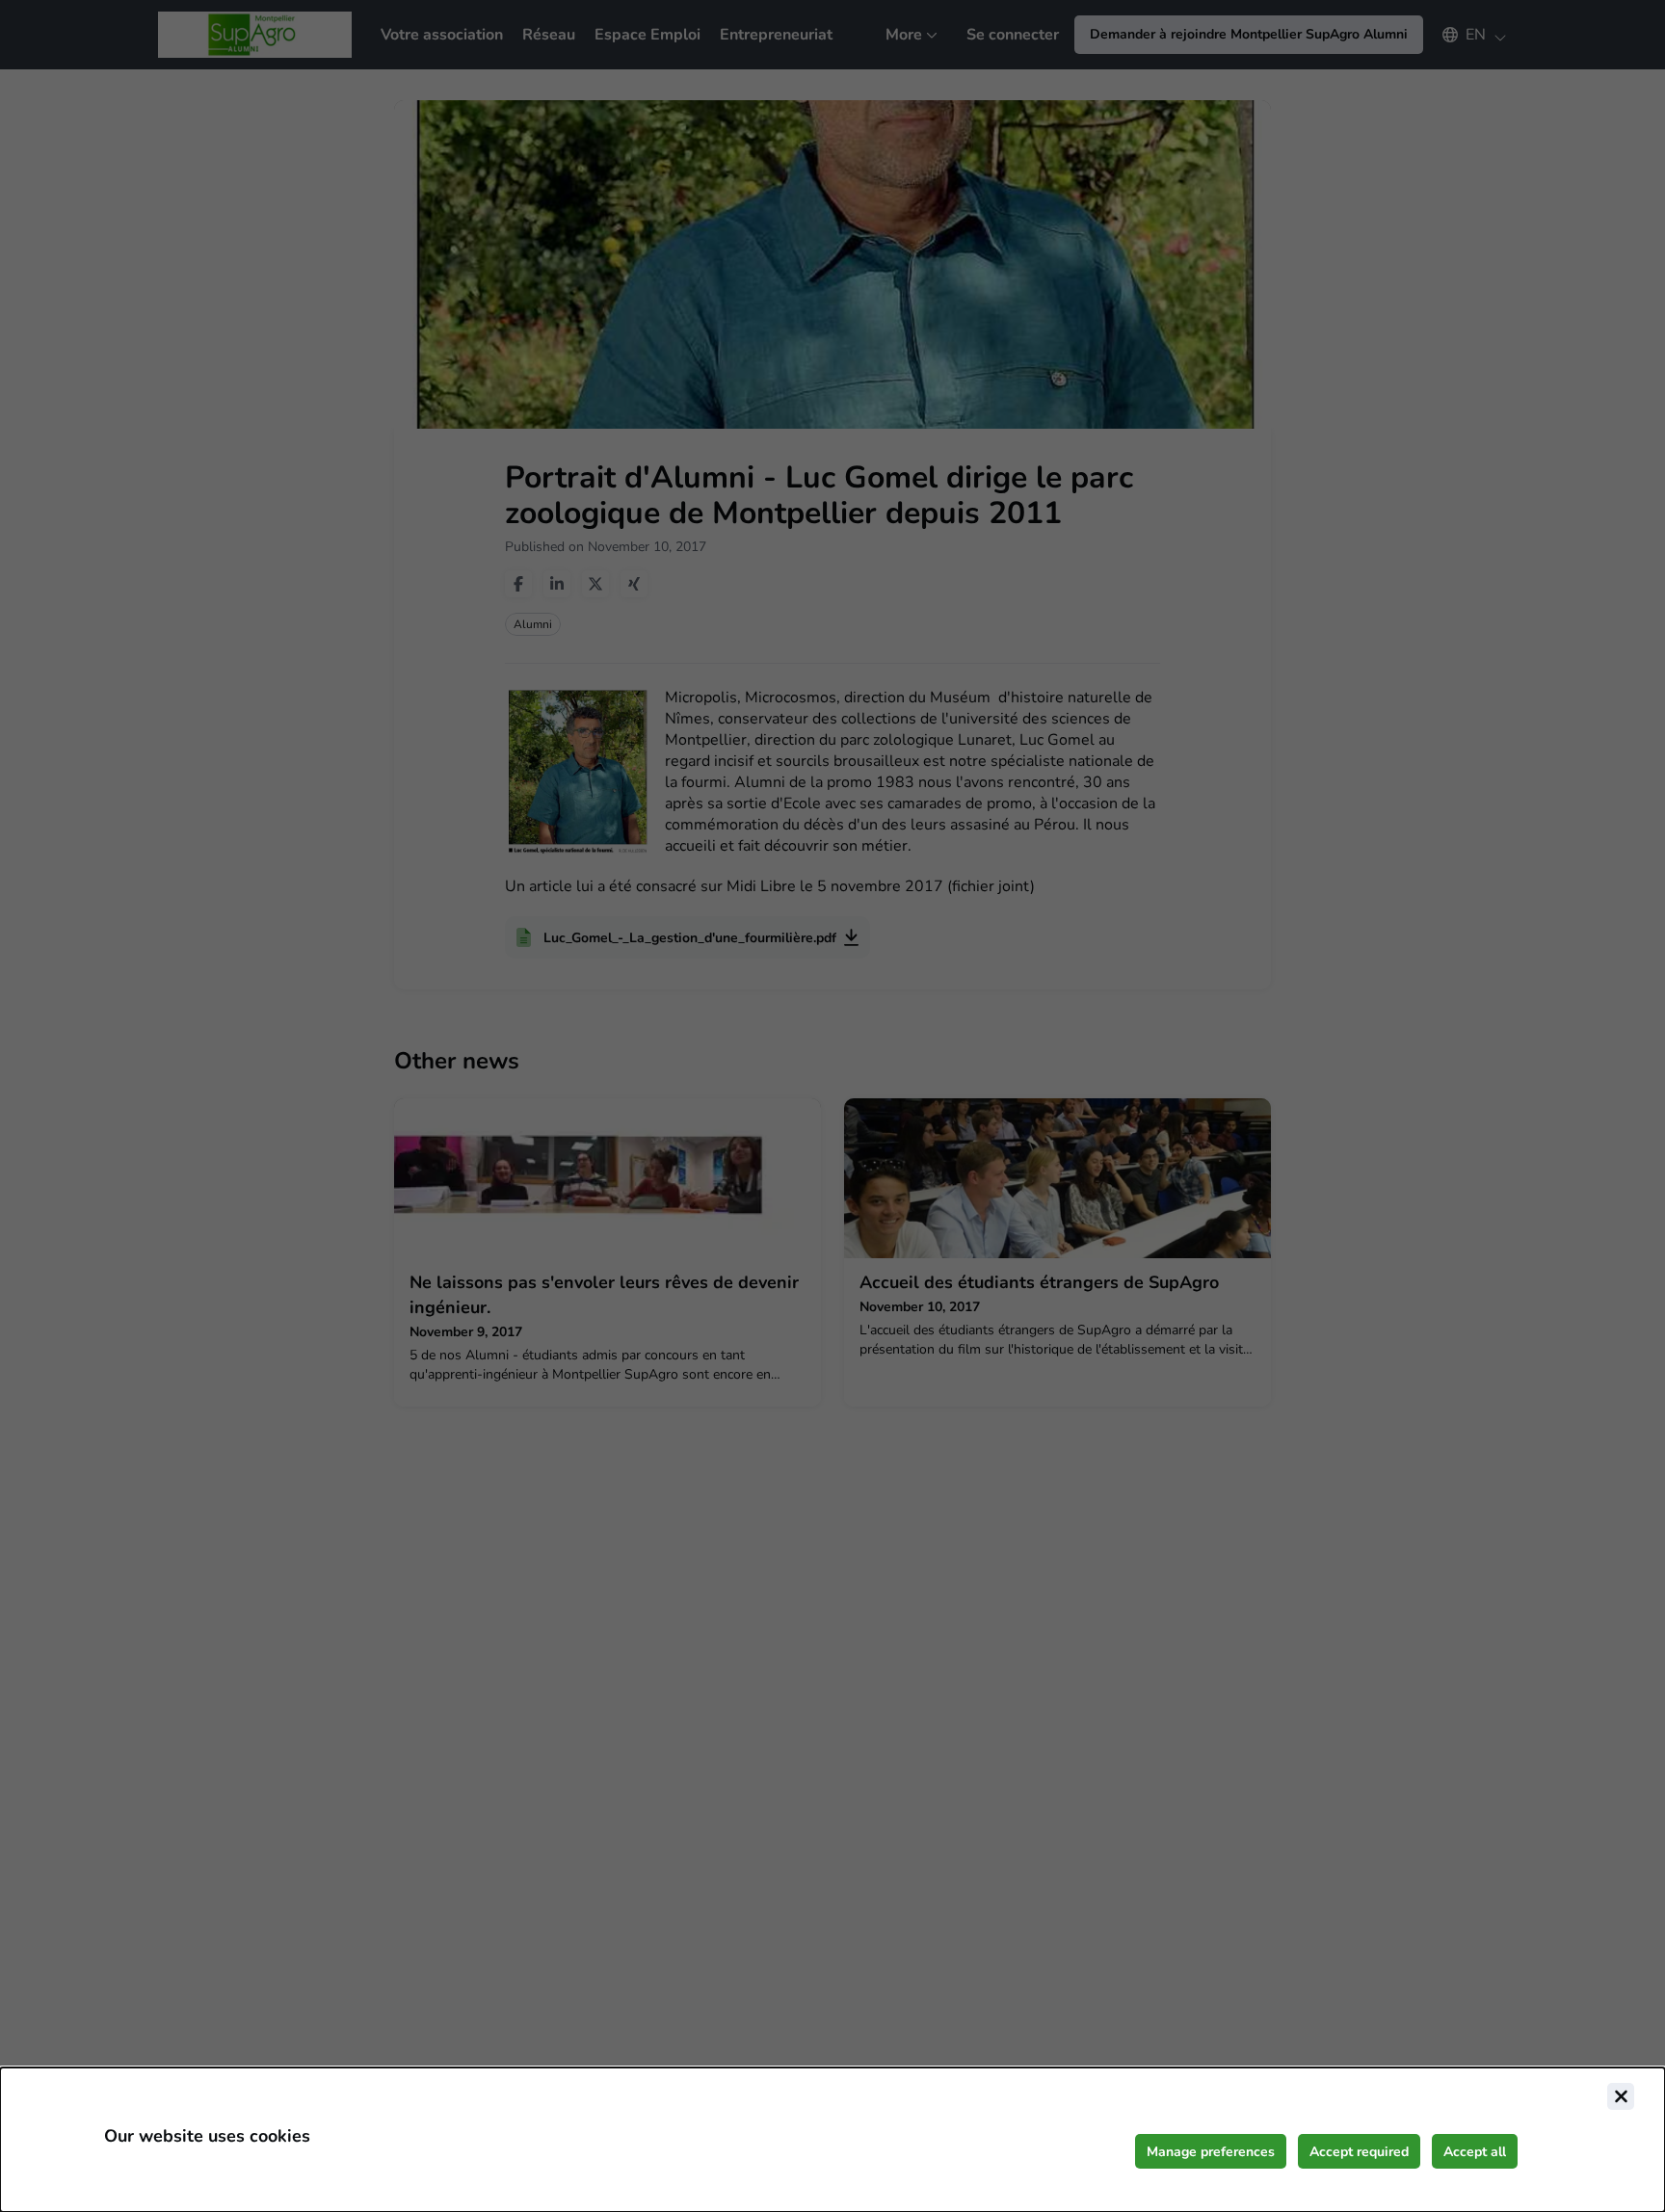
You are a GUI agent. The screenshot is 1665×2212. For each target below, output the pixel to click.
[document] (832, 2140)
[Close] (1621, 2096)
